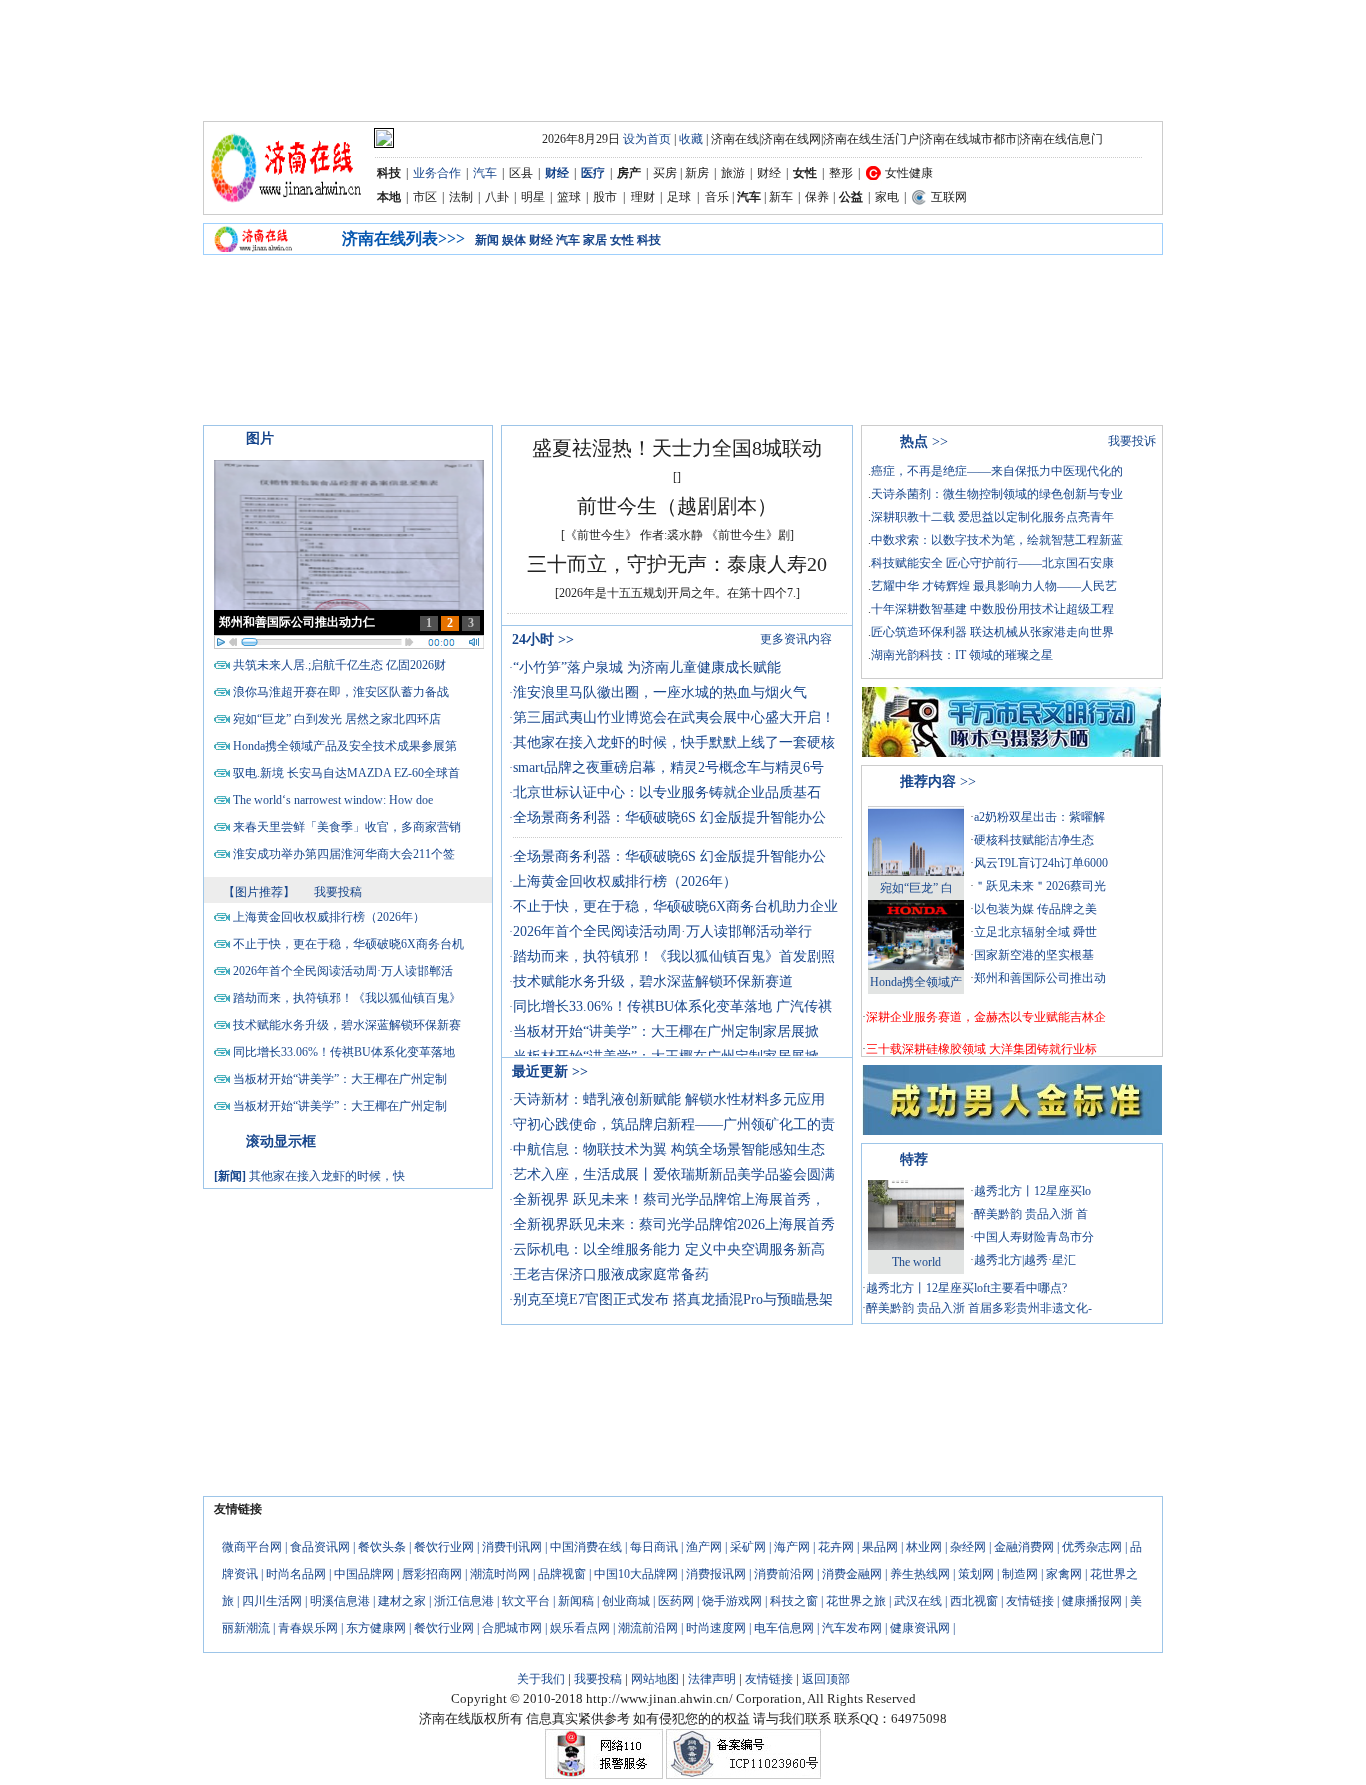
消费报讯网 (716, 1574)
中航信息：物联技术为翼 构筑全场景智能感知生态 (669, 1149)
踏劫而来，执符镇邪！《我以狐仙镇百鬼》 (347, 998)
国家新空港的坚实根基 (1034, 955)
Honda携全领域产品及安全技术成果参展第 (345, 746)
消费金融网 (852, 1574)
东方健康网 (376, 1628)
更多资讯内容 (796, 639)
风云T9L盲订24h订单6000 (1041, 863)
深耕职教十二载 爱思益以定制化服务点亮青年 (992, 517)
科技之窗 (794, 1601)
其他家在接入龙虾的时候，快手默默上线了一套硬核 (674, 742)
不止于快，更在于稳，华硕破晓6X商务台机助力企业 (675, 906)
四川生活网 (272, 1601)
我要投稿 (338, 892)
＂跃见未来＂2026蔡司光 (1040, 886)
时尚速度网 (716, 1628)
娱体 (514, 240)
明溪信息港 (340, 1601)
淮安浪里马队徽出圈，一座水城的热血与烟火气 (660, 692)
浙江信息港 (464, 1601)
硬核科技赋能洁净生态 (1034, 840)
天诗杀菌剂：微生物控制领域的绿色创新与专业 (997, 494)
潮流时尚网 (500, 1574)
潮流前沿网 (648, 1628)
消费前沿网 (784, 1574)
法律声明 (712, 1679)
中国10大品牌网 (636, 1574)
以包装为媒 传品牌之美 (1035, 909)
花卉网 (836, 1547)
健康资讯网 (920, 1628)
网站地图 (655, 1679)
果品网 (880, 1547)
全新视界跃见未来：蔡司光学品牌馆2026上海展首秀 (674, 1224)
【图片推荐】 (259, 892)
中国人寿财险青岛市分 (1034, 1237)
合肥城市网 (512, 1628)
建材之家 (402, 1601)
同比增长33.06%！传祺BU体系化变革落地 (344, 1052)
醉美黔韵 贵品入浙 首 (1031, 1214)
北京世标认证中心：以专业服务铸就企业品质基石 (667, 792)
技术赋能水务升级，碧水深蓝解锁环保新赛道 (653, 981)
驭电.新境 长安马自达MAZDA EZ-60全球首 (346, 773)
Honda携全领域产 (916, 982)
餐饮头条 (382, 1547)
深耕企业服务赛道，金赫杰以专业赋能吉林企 (986, 1017)
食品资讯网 (320, 1547)
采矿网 (748, 1547)
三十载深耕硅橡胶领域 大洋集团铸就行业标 (981, 1049)
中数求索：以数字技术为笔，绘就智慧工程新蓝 (997, 540)
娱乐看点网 (580, 1628)
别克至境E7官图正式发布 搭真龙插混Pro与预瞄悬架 (673, 1299)
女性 (622, 240)
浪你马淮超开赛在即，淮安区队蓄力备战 (341, 692)
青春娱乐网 (308, 1628)
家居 (595, 240)
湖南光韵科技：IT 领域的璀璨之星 (962, 655)
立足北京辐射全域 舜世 (1035, 932)
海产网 (792, 1547)
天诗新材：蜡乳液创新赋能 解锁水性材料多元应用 (669, 1099)
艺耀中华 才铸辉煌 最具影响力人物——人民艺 (994, 586)
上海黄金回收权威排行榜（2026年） (329, 917)
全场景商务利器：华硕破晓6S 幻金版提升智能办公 (669, 817)
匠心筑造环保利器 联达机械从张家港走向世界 (992, 632)
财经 (557, 173)
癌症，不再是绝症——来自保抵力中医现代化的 (997, 471)
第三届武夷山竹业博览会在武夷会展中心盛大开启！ (674, 717)
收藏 (691, 139)
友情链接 (1030, 1601)
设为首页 (647, 139)
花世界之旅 (856, 1601)
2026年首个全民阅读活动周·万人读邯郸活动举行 (662, 931)
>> (543, 639)
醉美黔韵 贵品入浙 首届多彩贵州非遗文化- (979, 1308)
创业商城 (626, 1601)
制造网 (1020, 1574)
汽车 (485, 173)
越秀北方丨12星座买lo (1032, 1191)
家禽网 (1064, 1574)
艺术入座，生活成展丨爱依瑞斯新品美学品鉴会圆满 (674, 1174)
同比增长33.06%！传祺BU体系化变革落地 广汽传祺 (672, 1006)
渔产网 (704, 1547)
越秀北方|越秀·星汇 (1025, 1260)
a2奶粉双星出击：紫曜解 (1039, 817)
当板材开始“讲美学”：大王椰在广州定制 (340, 1079)
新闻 (487, 240)
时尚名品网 (296, 1574)
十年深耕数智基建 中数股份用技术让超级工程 (992, 609)
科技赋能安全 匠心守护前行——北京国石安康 (992, 563)
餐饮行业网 (444, 1547)
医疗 (593, 173)
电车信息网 (784, 1628)
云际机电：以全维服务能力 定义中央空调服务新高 (669, 1249)
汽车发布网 (852, 1628)
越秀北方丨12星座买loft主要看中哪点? (966, 1288)
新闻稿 (576, 1601)
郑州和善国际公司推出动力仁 (297, 622)
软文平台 (526, 1601)
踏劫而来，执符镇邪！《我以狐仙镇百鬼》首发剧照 (674, 956)
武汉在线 (918, 1601)
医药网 (676, 1601)
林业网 (924, 1547)
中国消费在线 (586, 1547)
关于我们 (541, 1679)
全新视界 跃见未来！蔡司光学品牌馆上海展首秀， (669, 1199)
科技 (649, 240)
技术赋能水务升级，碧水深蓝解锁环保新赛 (347, 1025)
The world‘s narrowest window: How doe (333, 800)
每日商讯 (654, 1547)
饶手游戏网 (732, 1601)
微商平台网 (252, 1547)
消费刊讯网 (512, 1547)
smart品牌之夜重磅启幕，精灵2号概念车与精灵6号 (668, 767)
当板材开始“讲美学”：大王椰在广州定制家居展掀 (666, 1031)
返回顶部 (826, 1679)
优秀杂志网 (1092, 1547)
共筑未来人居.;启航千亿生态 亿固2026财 (339, 665)
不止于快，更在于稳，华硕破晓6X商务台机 (348, 944)
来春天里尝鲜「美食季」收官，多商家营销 (347, 827)
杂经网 (968, 1547)
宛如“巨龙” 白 (916, 888)
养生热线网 (920, 1574)
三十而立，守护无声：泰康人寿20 (677, 564)
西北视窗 (974, 1601)
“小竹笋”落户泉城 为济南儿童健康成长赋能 (647, 667)
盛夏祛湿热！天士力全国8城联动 (677, 448)
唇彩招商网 (432, 1574)
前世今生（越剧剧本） (677, 506)
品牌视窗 (562, 1574)
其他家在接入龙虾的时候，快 (327, 1176)
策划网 (976, 1574)
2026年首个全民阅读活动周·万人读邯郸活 (343, 971)
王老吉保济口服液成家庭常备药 (611, 1274)
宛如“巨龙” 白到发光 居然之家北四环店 (337, 719)
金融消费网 (1024, 1547)
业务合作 (437, 173)
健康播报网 (1092, 1601)
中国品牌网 (364, 1574)
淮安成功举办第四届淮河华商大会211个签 (344, 854)
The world (916, 1262)
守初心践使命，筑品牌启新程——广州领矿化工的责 (674, 1124)
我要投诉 (1132, 441)
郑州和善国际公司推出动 (1040, 978)
